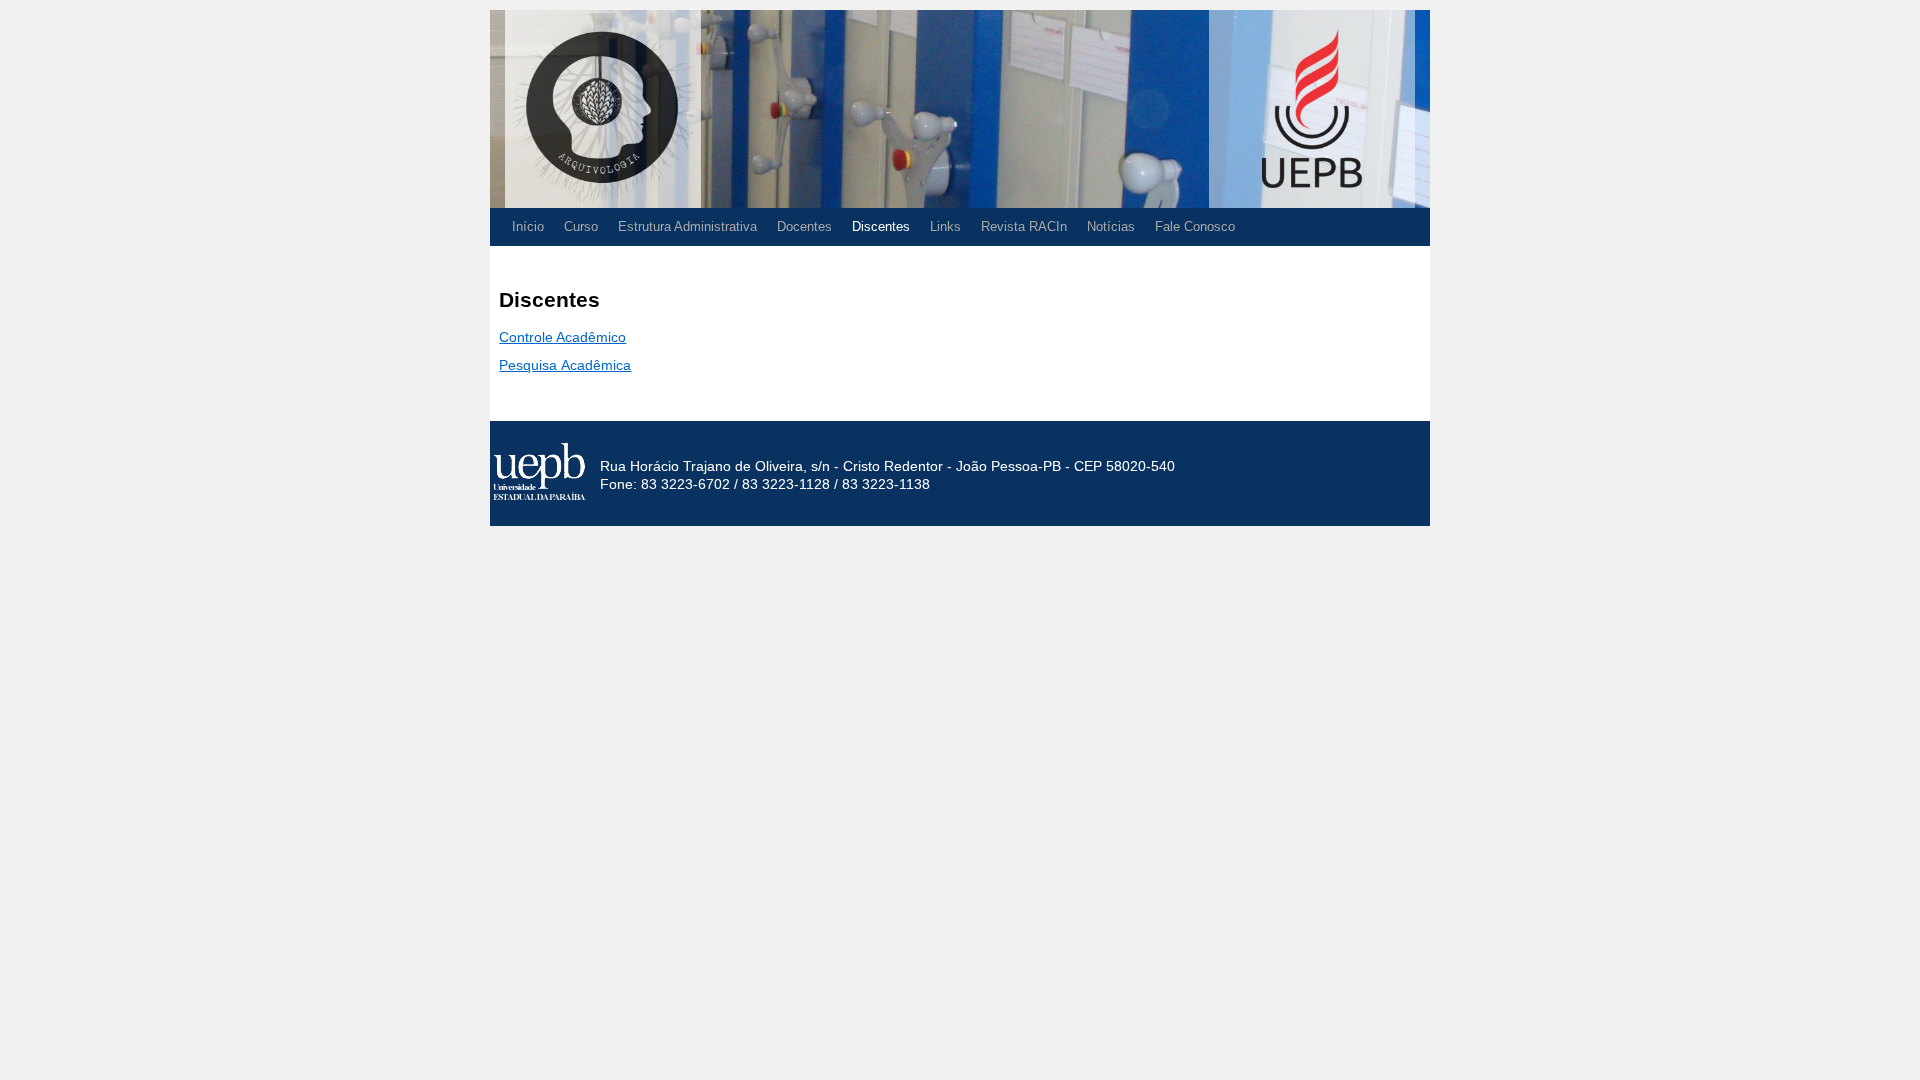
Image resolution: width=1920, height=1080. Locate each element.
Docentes (804, 226)
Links (945, 226)
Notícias (1111, 226)
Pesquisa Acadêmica (565, 365)
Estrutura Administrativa (687, 226)
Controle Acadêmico (562, 337)
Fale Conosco (1195, 226)
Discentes (881, 226)
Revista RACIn (1024, 226)
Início (528, 226)
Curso (581, 226)
